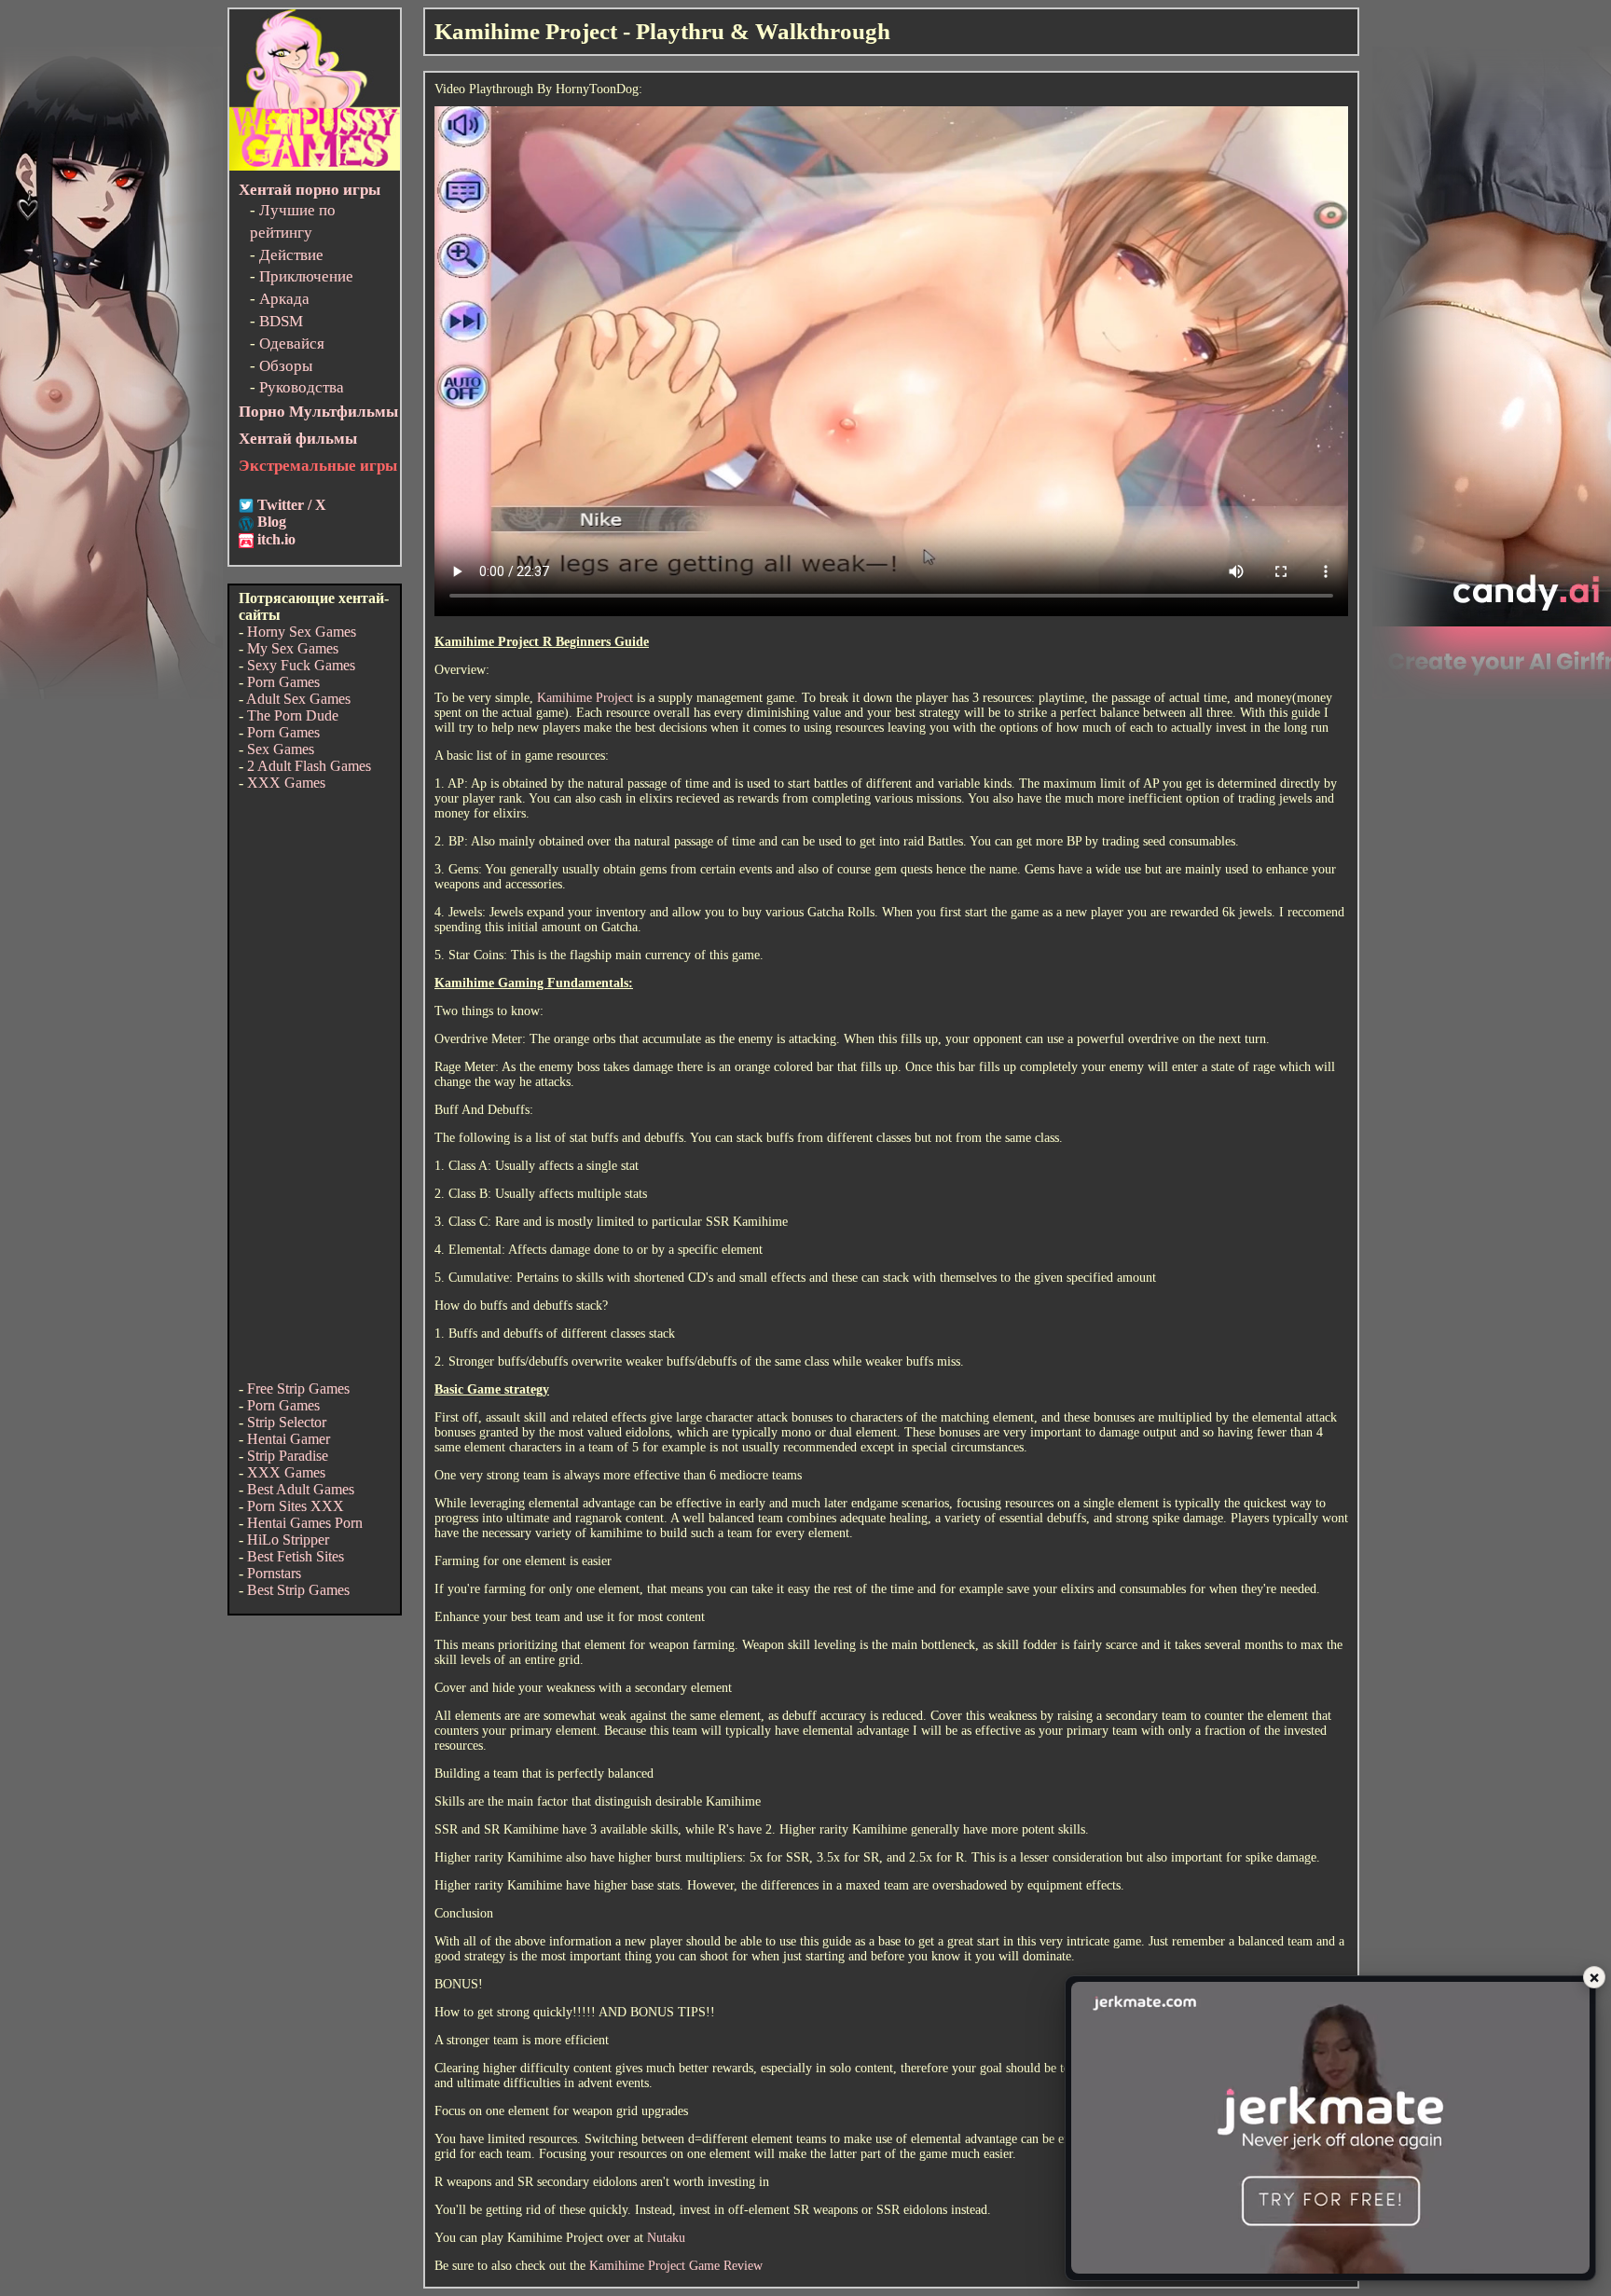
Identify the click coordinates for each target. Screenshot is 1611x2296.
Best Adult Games (301, 1489)
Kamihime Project (585, 698)
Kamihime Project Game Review (676, 2266)
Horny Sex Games (302, 632)
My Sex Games (293, 648)
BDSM (281, 321)
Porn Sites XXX (296, 1506)
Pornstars (274, 1573)
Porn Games (283, 682)
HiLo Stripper (288, 1540)
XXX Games (286, 783)
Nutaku (666, 2238)
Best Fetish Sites (296, 1556)
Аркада (284, 299)
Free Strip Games (298, 1389)
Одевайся (292, 344)
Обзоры (286, 366)
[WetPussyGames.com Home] (315, 165)
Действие (291, 255)
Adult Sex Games (298, 699)
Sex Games (281, 749)
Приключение (306, 276)
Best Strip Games (298, 1590)
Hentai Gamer (289, 1439)
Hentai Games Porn (305, 1523)
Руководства (302, 387)
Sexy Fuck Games (301, 665)
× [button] (1594, 1977)
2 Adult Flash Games (309, 766)
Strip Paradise (288, 1456)
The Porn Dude (293, 715)
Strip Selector (287, 1422)
